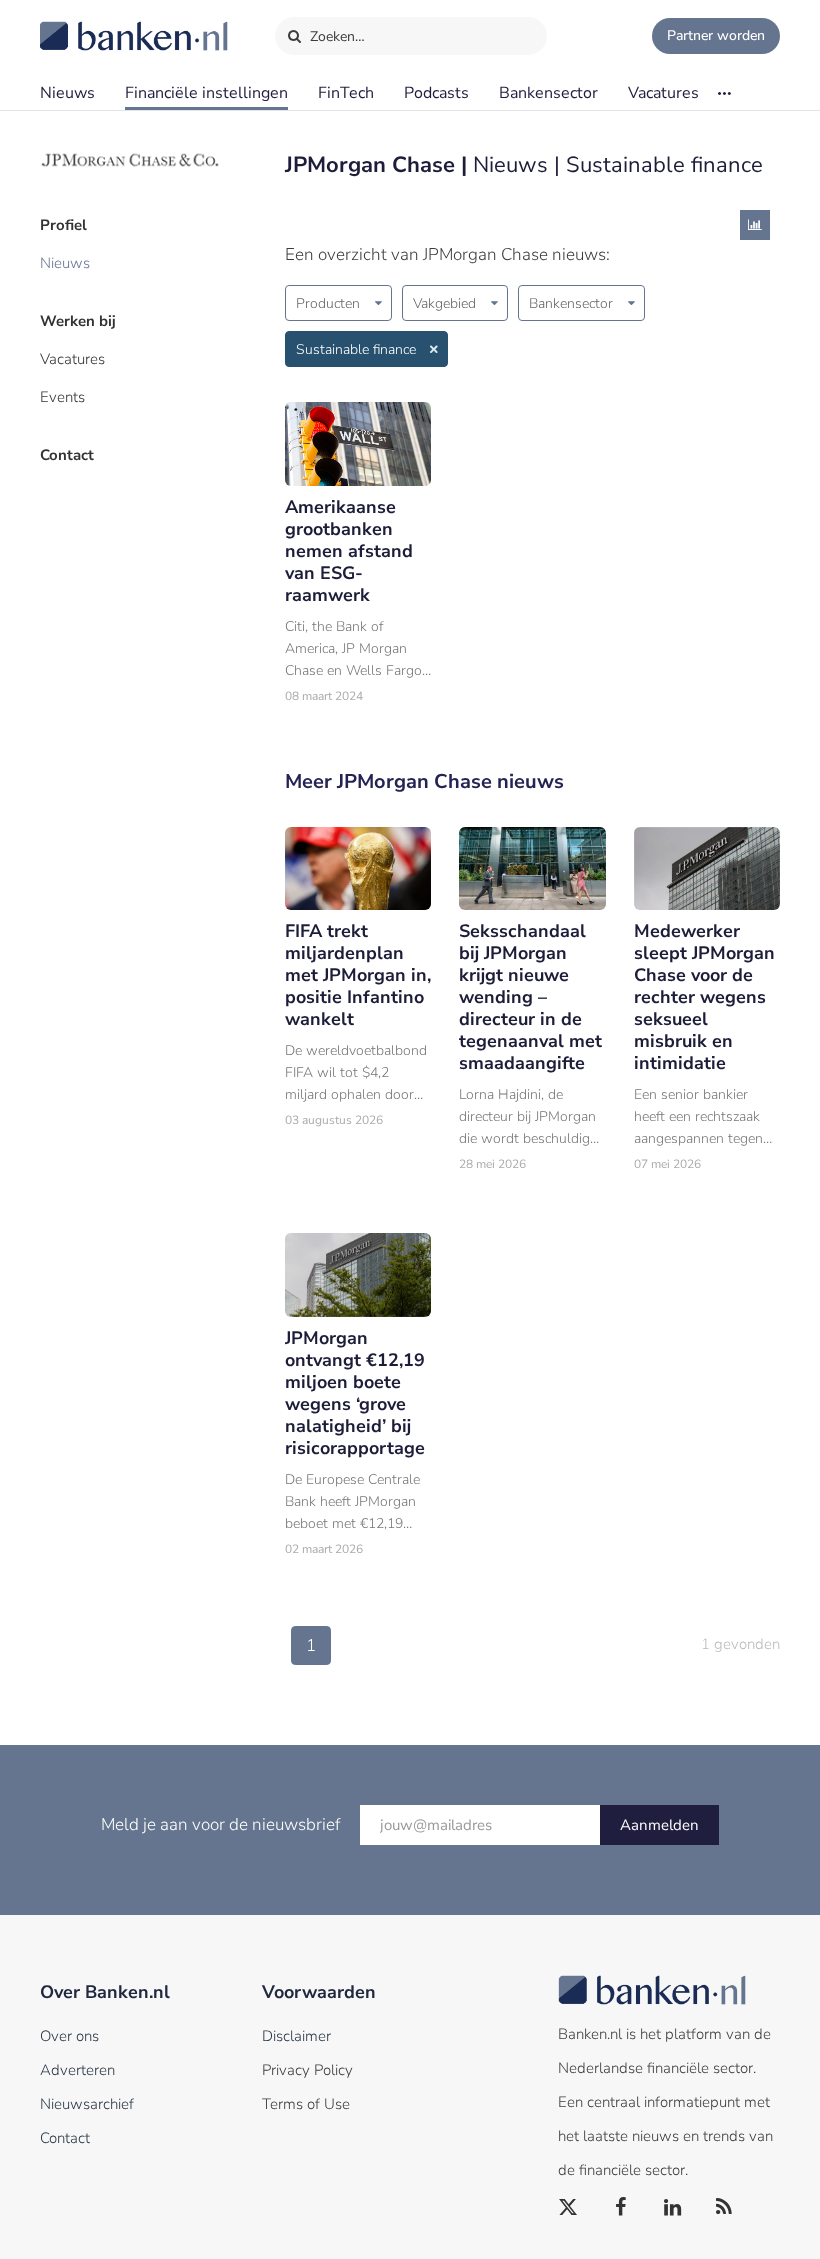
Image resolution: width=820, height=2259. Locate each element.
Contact (67, 455)
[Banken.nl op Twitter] (569, 2208)
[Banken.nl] (85, 23)
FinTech (346, 93)
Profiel (63, 225)
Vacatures (663, 93)
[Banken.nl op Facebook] (621, 2208)
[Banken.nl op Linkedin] (673, 2208)
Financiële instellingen (206, 93)
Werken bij (78, 321)
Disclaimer (296, 2036)
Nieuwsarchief (87, 2104)
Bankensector (548, 93)
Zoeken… (335, 36)
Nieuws (67, 93)
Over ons (69, 2036)
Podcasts (436, 93)
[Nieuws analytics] (755, 225)
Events (62, 397)
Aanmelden (659, 1825)
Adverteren (77, 2070)
